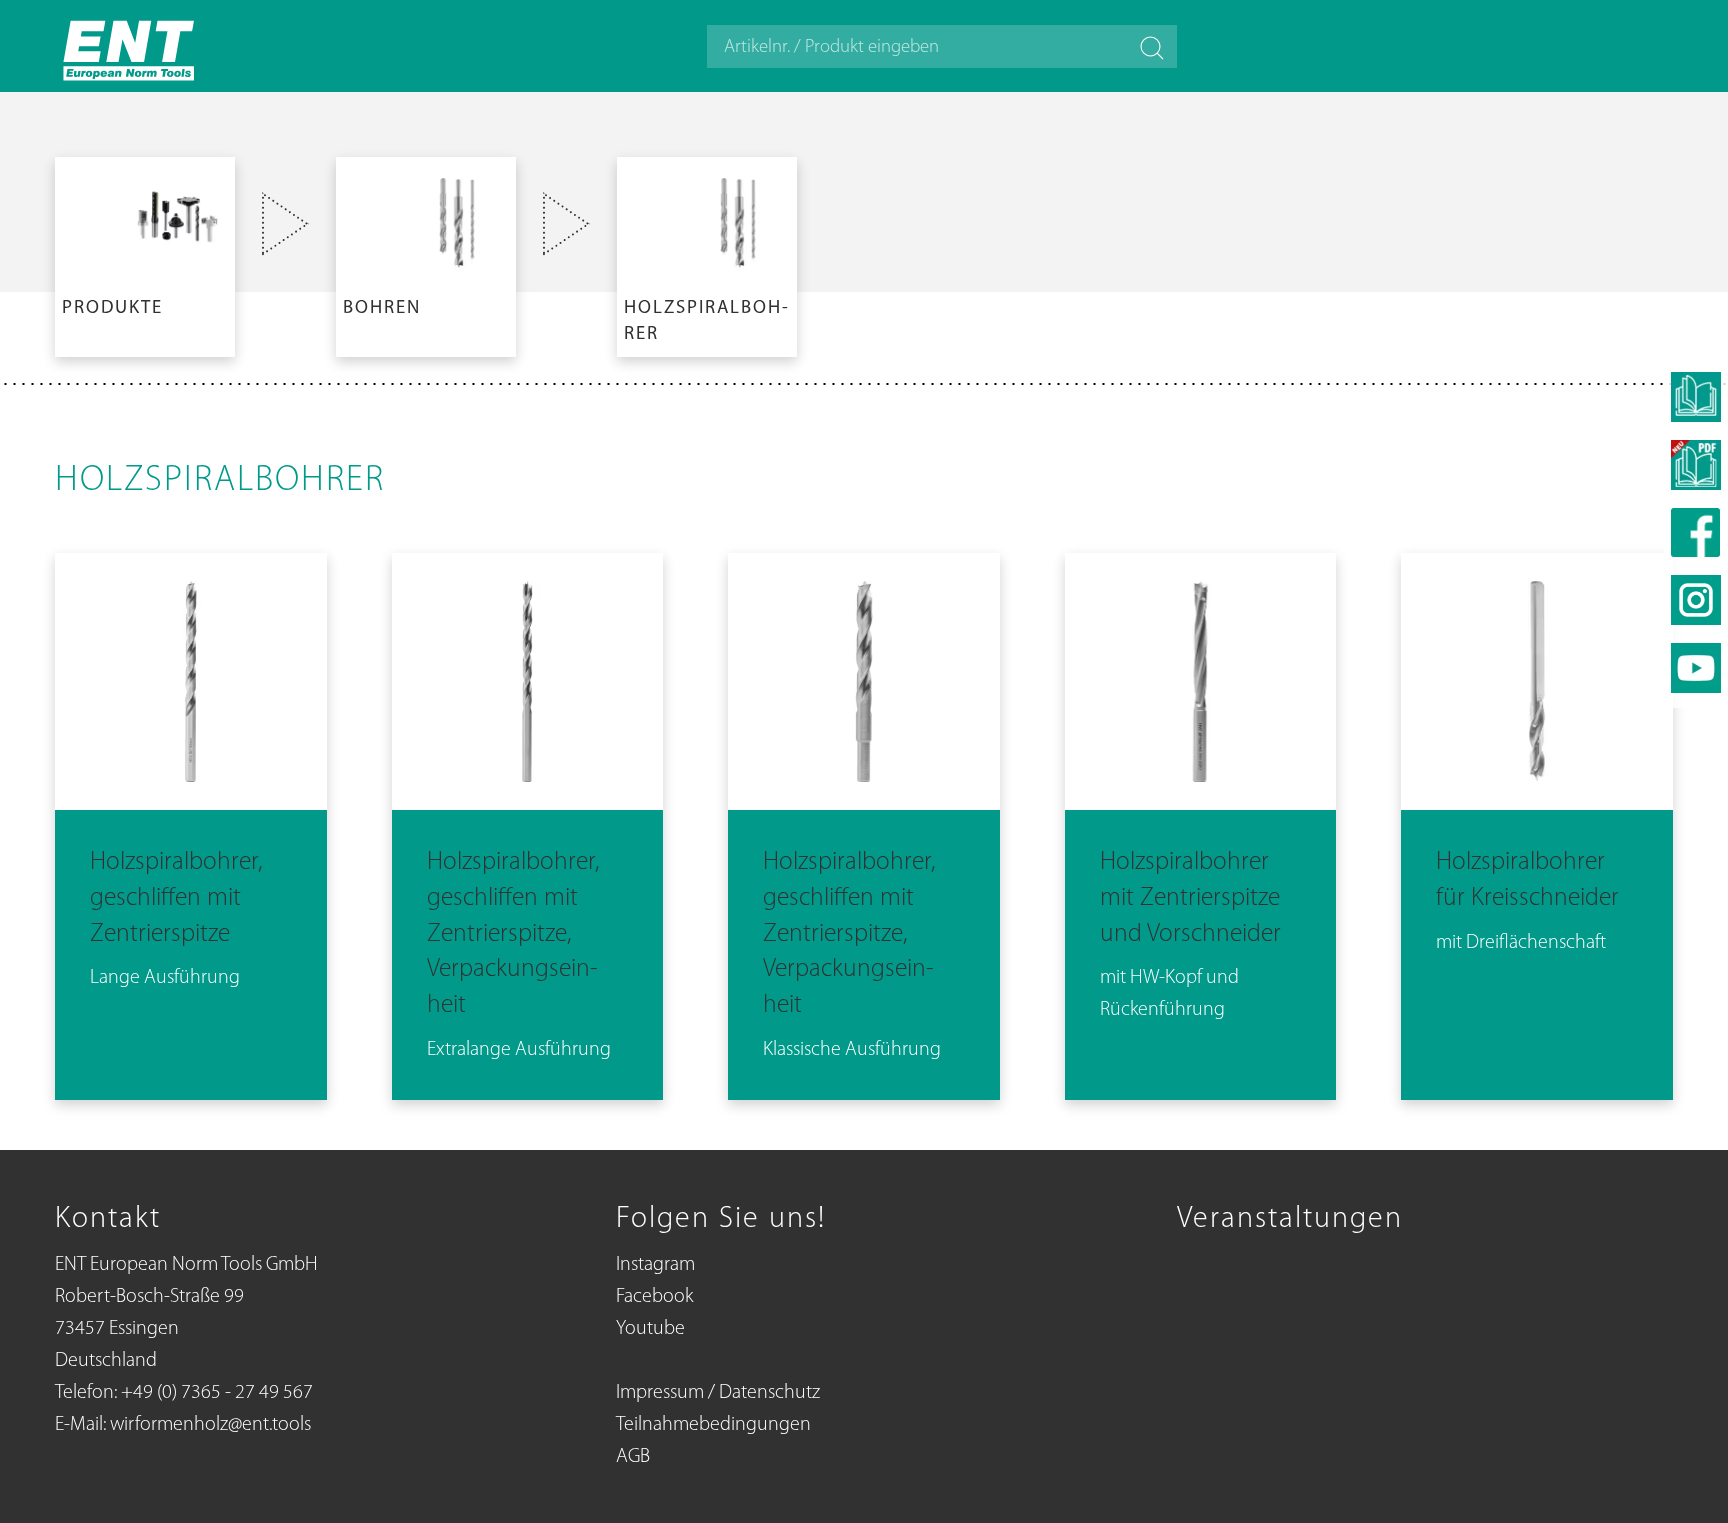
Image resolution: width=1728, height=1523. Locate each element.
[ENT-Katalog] (1696, 465)
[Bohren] (426, 253)
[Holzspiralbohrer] (707, 253)
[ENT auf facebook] (1696, 532)
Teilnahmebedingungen (713, 1425)
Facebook (654, 1297)
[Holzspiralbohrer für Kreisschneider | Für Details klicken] (1537, 822)
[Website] (130, 46)
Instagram (655, 1265)
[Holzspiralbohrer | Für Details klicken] (191, 822)
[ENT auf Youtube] (1696, 668)
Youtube (650, 1329)
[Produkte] (145, 253)
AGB (633, 1457)
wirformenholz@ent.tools (210, 1425)
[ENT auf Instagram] (1696, 600)
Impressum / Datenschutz (718, 1393)
